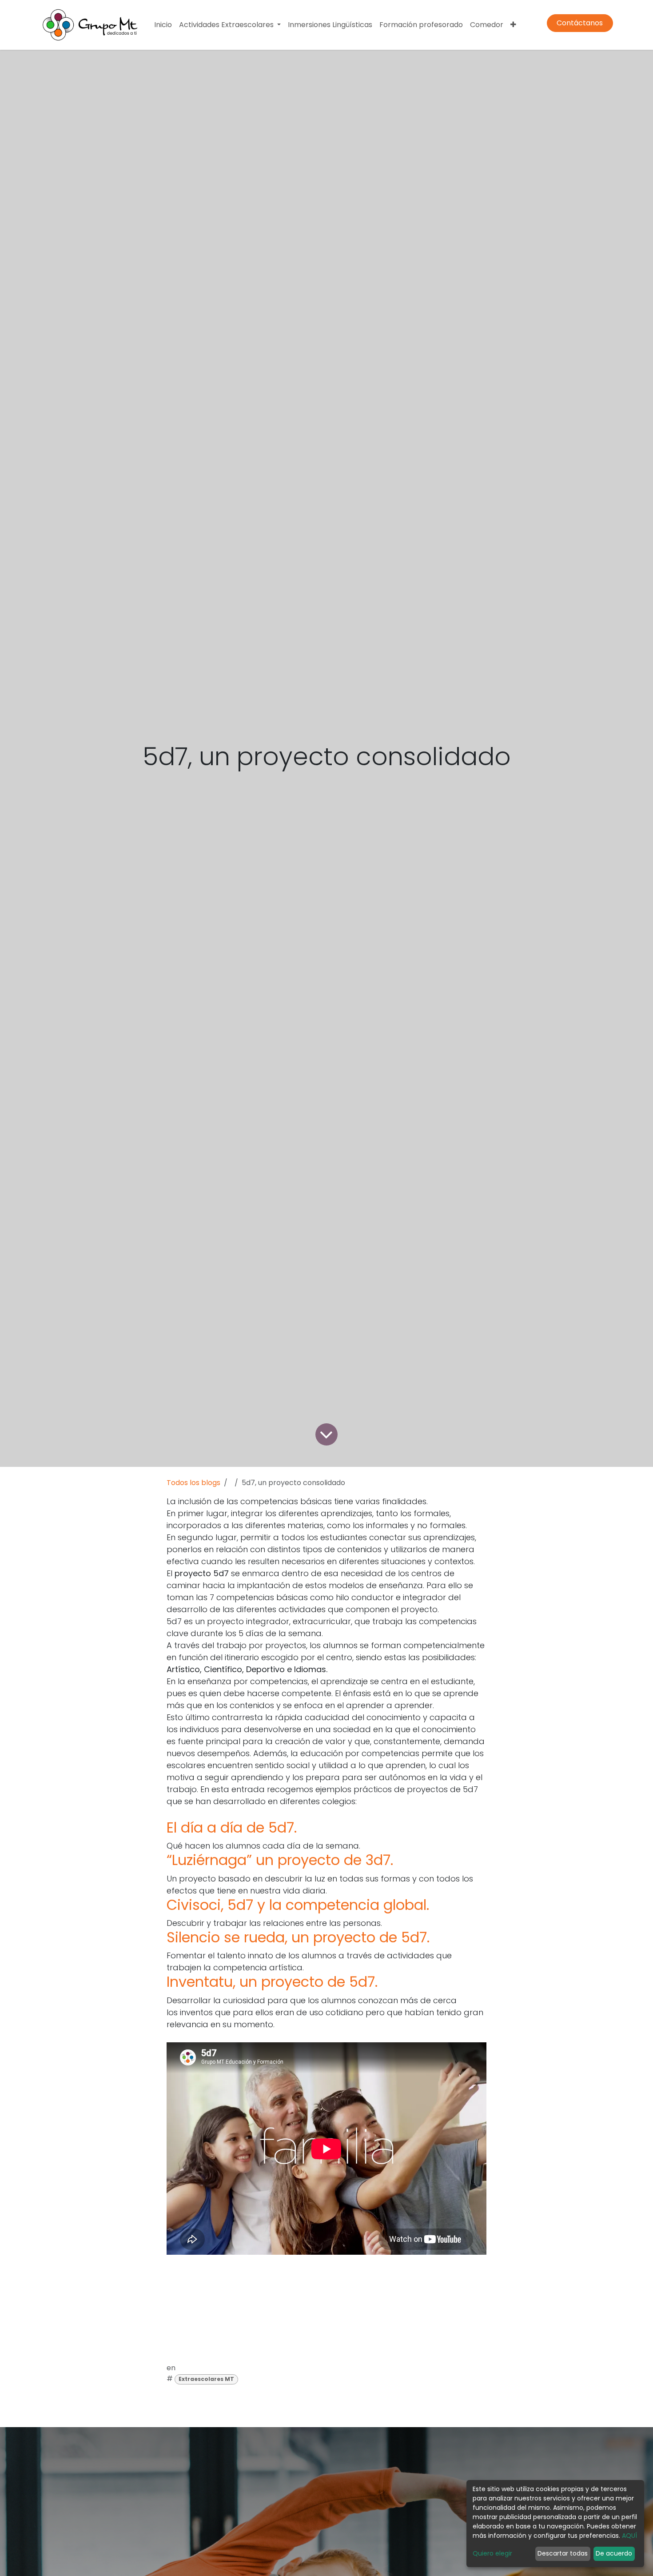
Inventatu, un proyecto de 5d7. (272, 1982)
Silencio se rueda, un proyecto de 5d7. (298, 1937)
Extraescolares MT (206, 2379)
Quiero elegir (492, 2553)
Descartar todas (563, 2553)
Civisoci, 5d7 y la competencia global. (298, 1905)
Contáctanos (580, 23)
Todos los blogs (193, 1483)
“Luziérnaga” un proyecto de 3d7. (280, 1860)
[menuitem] (163, 25)
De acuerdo (614, 2553)
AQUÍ (629, 2536)
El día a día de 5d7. (232, 1827)
